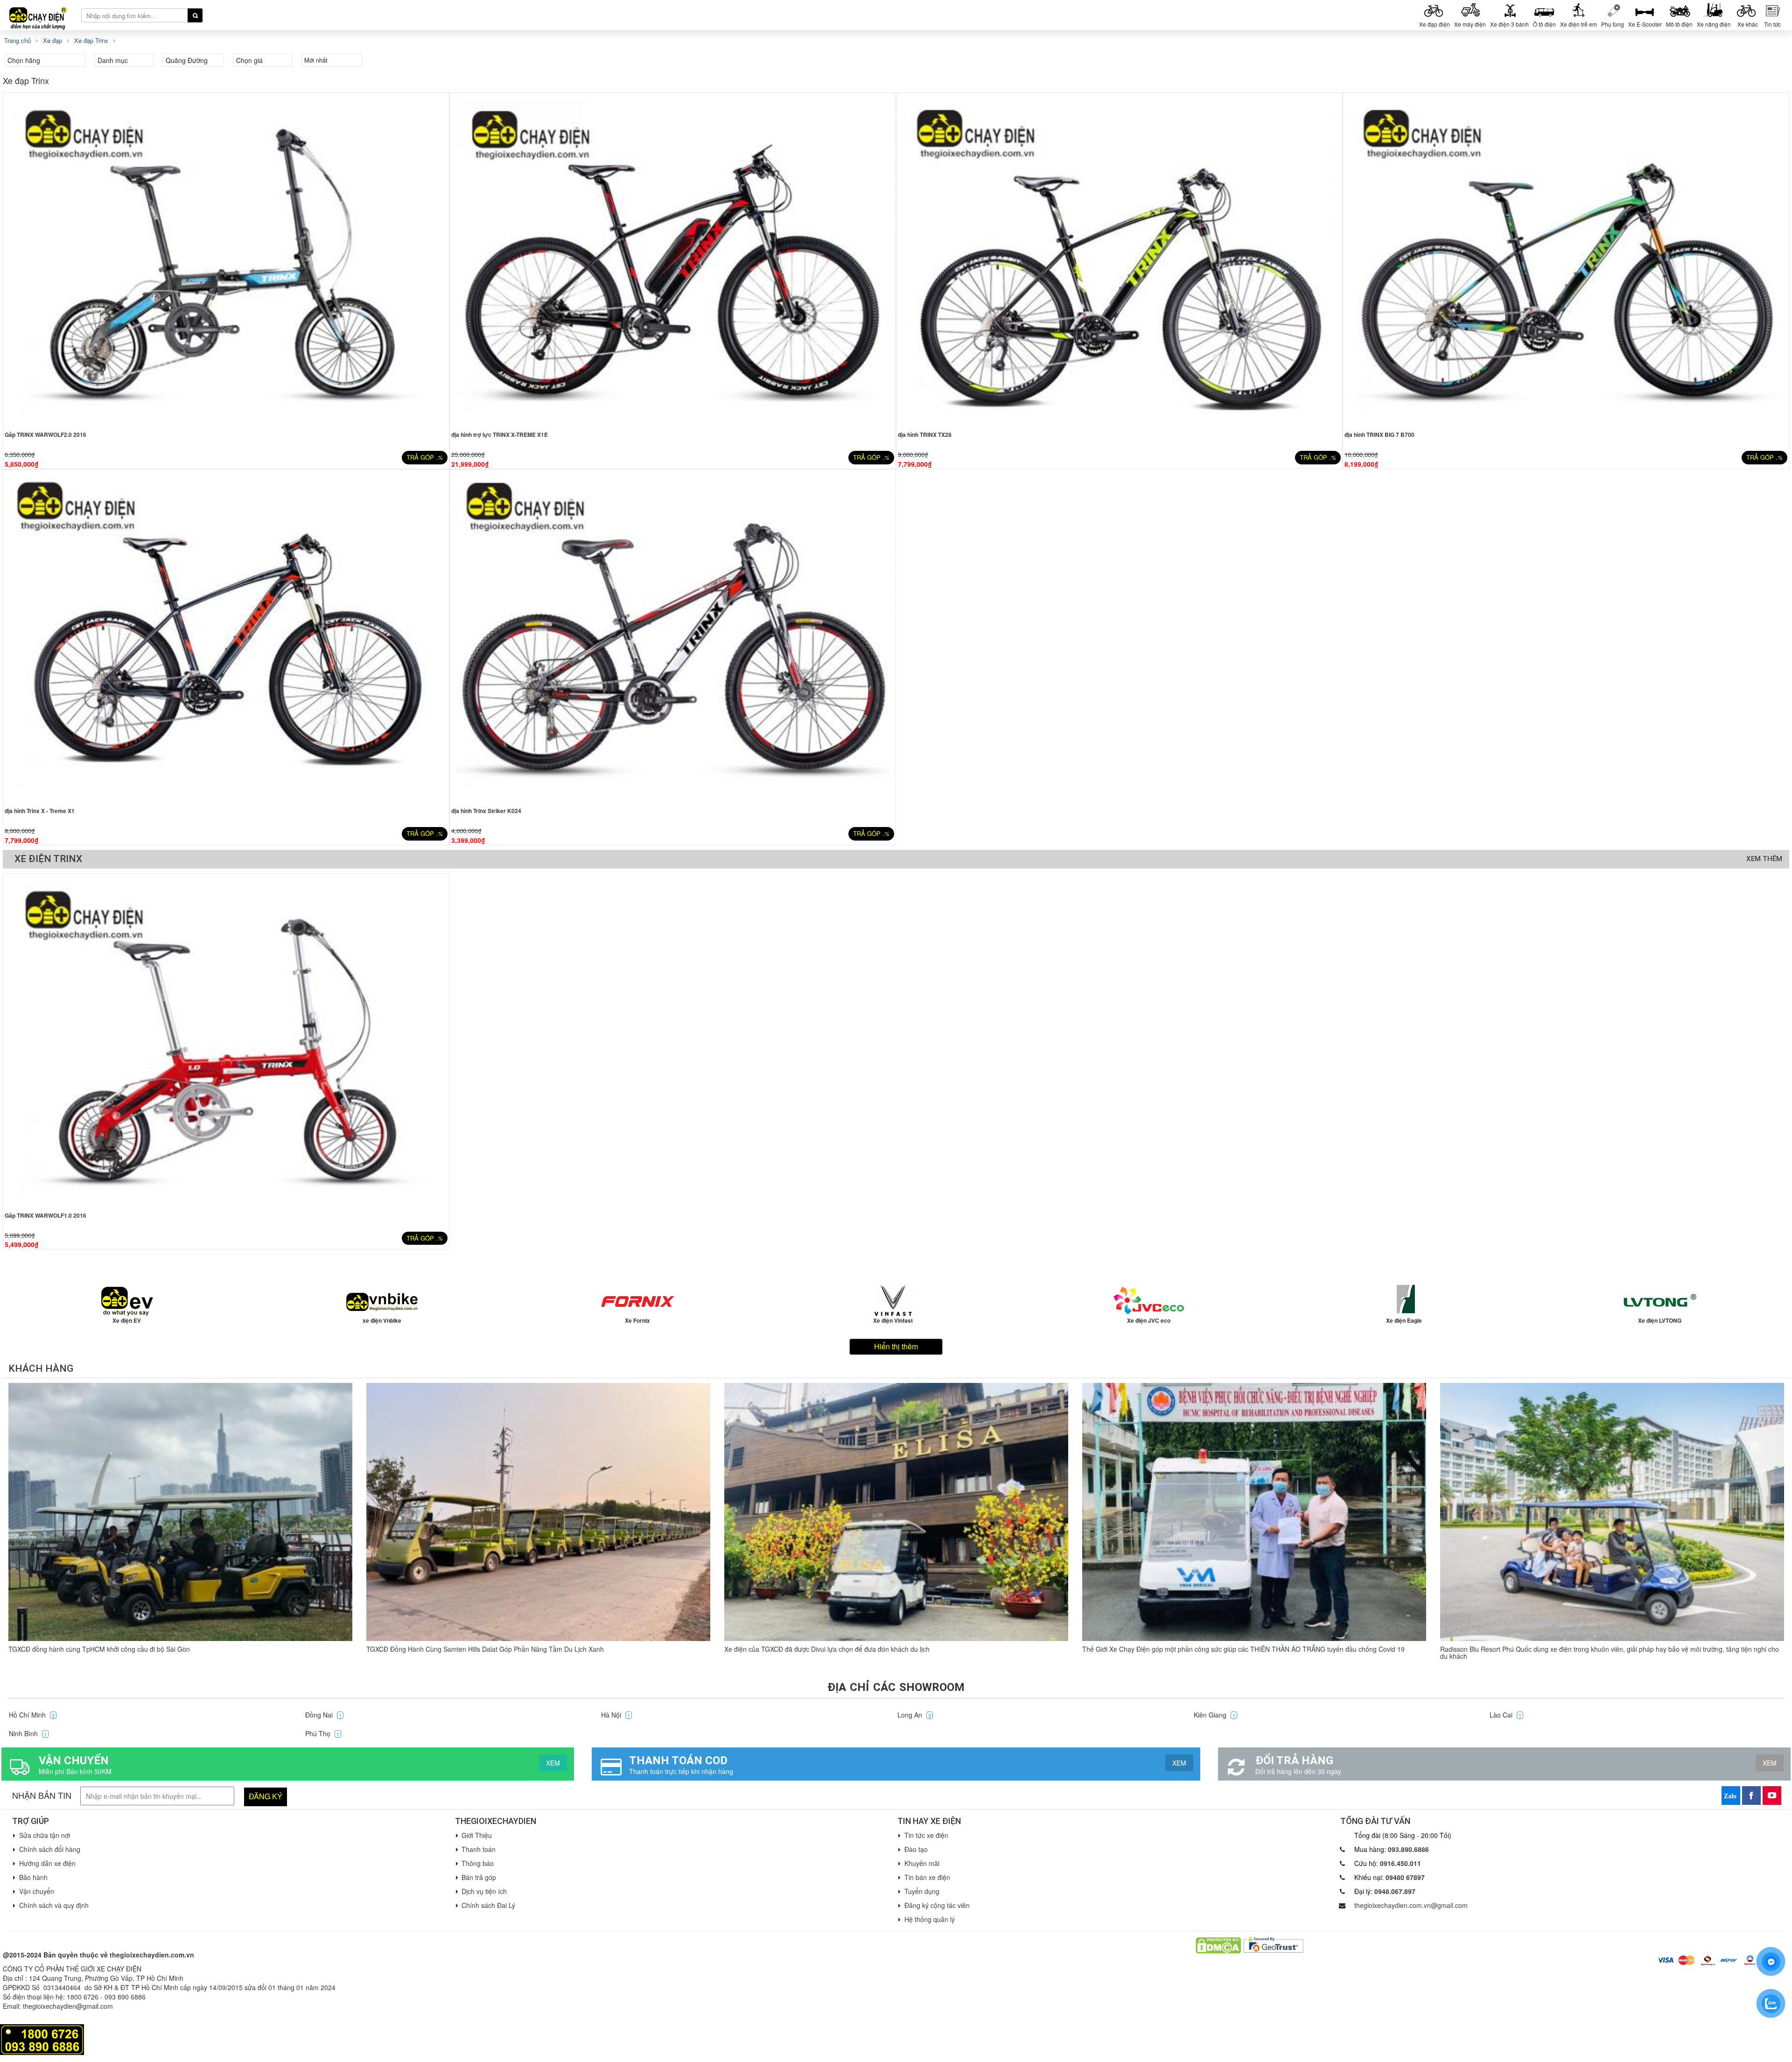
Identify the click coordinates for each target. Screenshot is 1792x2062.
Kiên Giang (1214, 1715)
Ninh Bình (28, 1733)
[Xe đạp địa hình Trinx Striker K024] (673, 637)
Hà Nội (616, 1715)
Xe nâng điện (1714, 24)
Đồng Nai (323, 1715)
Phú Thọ (322, 1733)
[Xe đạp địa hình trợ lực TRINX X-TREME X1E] (673, 260)
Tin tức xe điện (926, 1835)
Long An (914, 1715)
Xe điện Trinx (48, 859)
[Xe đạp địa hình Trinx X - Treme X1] (226, 637)
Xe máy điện (1470, 24)
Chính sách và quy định (54, 1905)
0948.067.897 (1395, 1891)
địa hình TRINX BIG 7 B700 (1379, 435)
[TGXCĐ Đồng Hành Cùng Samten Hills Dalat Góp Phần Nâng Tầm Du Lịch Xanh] (538, 1512)
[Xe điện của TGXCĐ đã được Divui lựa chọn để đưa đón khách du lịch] (896, 1512)
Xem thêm (1764, 859)
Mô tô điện (1679, 24)
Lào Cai (1505, 1715)
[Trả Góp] (42, 2039)
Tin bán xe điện (927, 1877)
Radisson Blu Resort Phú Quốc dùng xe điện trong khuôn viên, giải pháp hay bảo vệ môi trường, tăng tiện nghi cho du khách (1610, 1652)
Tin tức (1772, 24)
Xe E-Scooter (1645, 24)
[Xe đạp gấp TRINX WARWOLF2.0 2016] (226, 260)
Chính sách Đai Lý (488, 1905)
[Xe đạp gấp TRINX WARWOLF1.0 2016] (226, 1041)
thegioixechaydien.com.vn (152, 1955)
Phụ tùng (1613, 24)
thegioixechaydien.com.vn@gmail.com (1411, 1905)
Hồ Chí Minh (32, 1715)
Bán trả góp (479, 1877)
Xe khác (1748, 24)
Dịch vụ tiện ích (484, 1891)
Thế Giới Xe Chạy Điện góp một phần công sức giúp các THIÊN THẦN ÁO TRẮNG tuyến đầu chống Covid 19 (1243, 1649)
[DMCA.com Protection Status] (1218, 1944)
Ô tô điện (1544, 24)
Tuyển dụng (922, 1891)
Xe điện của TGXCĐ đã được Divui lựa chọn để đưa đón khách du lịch (827, 1649)
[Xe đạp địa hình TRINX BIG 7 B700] (1566, 260)
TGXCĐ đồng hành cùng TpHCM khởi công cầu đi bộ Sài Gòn (99, 1649)
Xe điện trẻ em (1578, 24)
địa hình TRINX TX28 (925, 435)
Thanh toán (479, 1849)
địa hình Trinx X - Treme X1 (40, 811)
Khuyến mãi (922, 1863)
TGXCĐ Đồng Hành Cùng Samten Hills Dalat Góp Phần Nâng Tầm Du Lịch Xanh (485, 1649)
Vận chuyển (37, 1891)
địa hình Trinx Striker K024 (486, 811)
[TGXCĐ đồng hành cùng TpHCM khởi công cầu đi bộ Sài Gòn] (180, 1512)
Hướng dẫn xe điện (47, 1863)
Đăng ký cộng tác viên (937, 1905)
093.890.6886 (1408, 1849)
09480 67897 (1405, 1877)
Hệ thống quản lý (930, 1919)
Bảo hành (33, 1877)
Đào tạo (916, 1849)
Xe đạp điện (1435, 24)
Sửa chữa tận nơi (45, 1835)
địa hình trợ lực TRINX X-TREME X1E (500, 435)
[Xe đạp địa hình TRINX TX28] (1119, 260)
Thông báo (478, 1863)
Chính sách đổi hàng (50, 1849)
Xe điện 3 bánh (1509, 24)
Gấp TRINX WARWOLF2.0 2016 (45, 435)
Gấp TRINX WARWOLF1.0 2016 (45, 1215)
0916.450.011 (1400, 1863)
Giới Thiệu (477, 1835)
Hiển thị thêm (896, 1346)
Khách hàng (41, 1368)
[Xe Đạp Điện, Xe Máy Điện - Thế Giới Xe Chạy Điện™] (42, 15)
